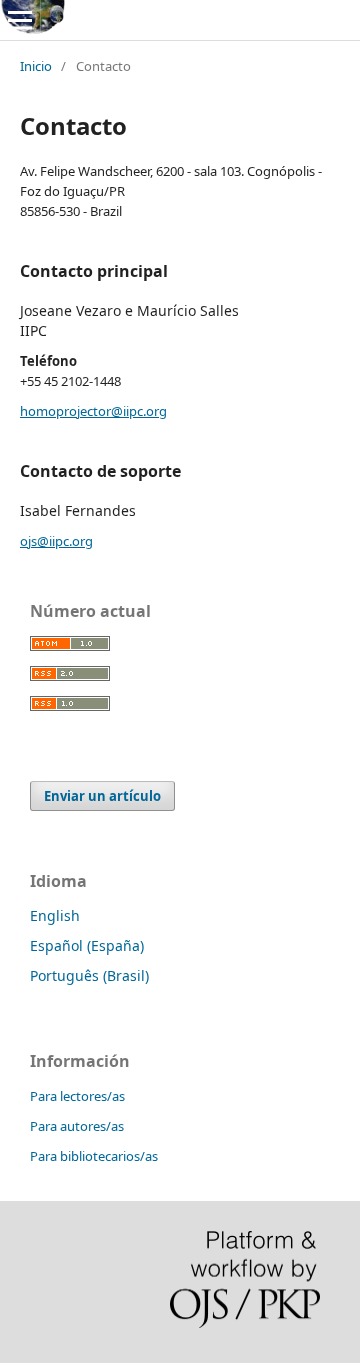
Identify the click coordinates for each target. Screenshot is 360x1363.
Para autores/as (77, 1126)
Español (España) (87, 945)
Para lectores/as (77, 1096)
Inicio (36, 66)
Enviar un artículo (102, 796)
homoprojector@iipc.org (93, 411)
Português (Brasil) (89, 975)
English (55, 915)
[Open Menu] (20, 20)
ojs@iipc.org (56, 541)
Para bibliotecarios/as (94, 1156)
